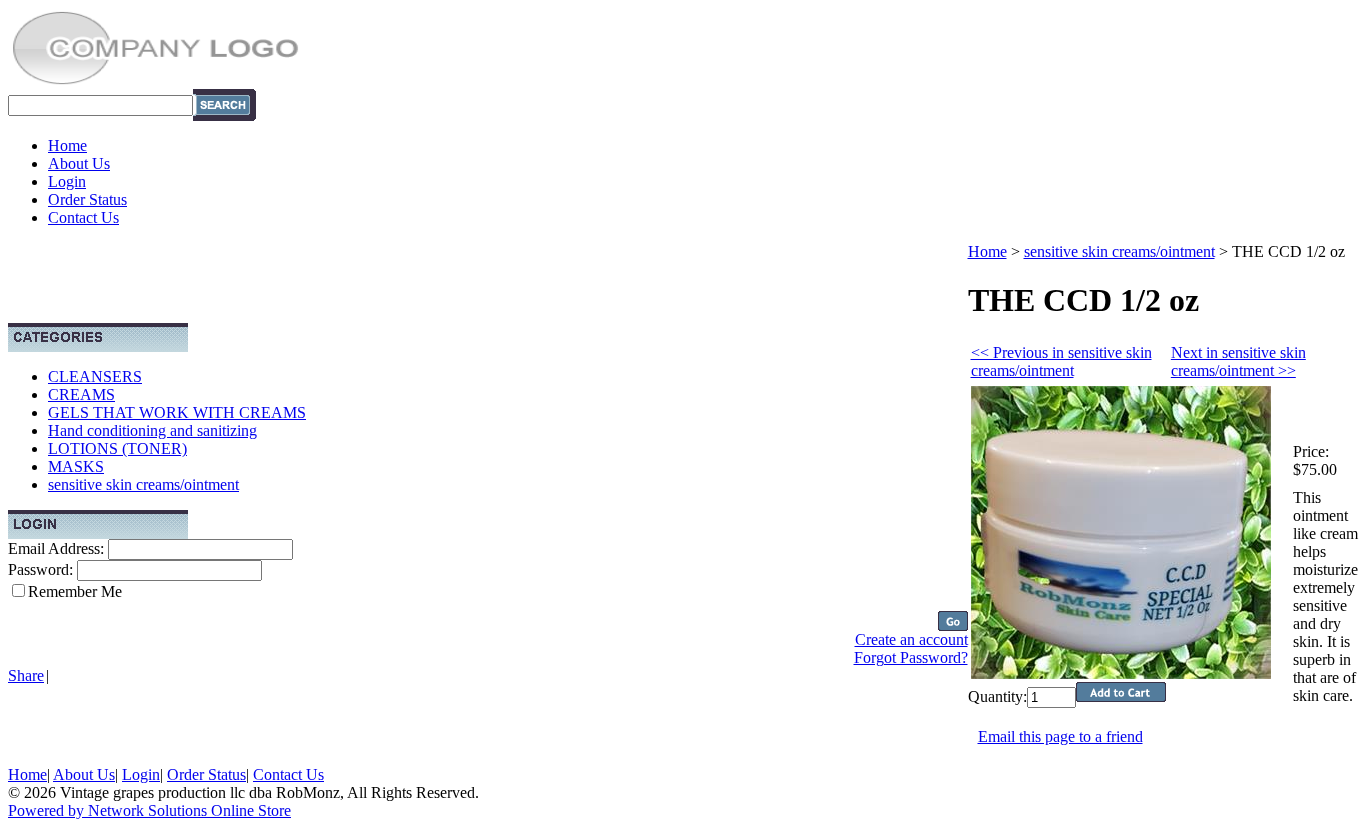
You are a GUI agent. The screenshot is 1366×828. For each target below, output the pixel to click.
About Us (79, 163)
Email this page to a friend (1060, 736)
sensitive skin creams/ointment (143, 484)
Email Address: (56, 548)
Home (67, 145)
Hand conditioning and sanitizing (152, 430)
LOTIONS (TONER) (117, 448)
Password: (40, 569)
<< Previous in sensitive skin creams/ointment (1061, 361)
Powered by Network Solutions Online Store (149, 810)
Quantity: (997, 696)
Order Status (87, 199)
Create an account (911, 639)
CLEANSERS (95, 376)
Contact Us (83, 217)
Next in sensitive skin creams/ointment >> (1238, 361)
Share (26, 675)
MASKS (76, 466)
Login (67, 181)
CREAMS (81, 394)
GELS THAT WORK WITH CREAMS (177, 412)
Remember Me (75, 591)
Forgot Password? (911, 657)
